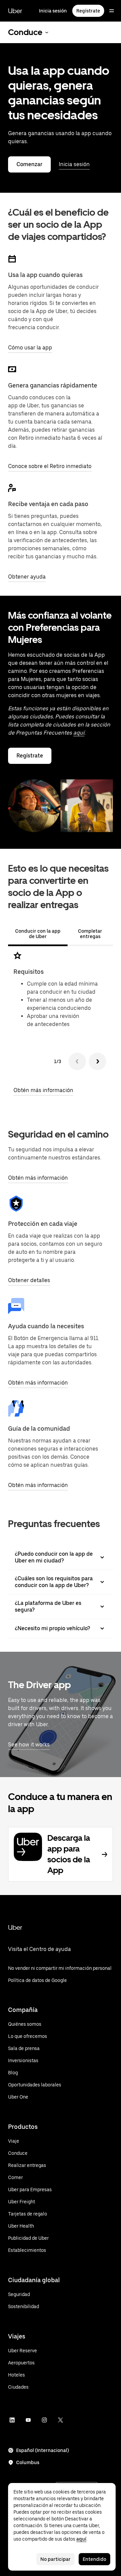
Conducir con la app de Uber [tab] (38, 934)
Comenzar (29, 164)
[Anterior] (77, 1061)
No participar (55, 2559)
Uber (15, 11)
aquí (79, 733)
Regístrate (88, 11)
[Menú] (112, 11)
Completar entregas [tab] (90, 934)
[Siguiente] (97, 1061)
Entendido (94, 2559)
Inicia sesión (53, 11)
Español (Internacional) (43, 2450)
